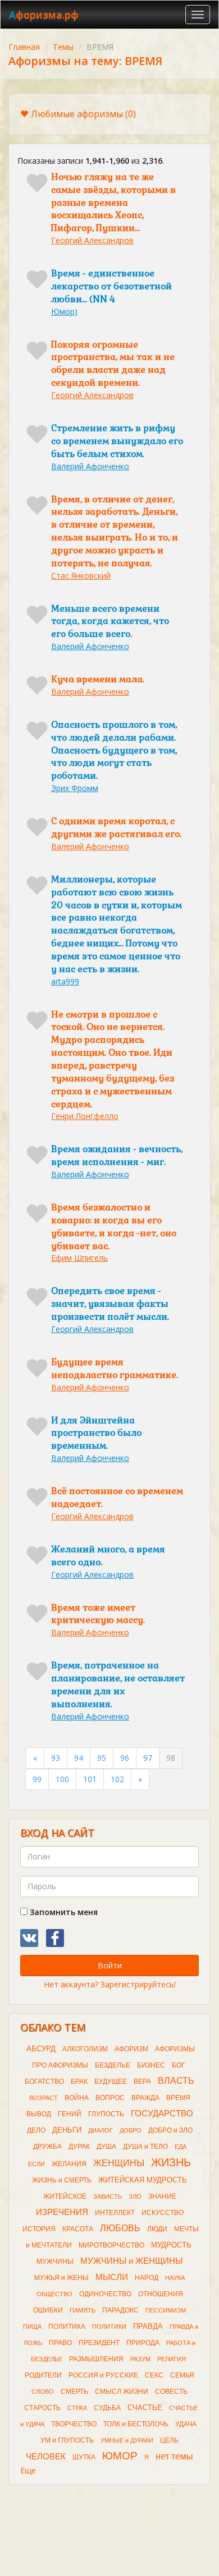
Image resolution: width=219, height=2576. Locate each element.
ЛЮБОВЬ (120, 2228)
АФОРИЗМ (131, 2049)
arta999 (65, 981)
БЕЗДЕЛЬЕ (113, 2065)
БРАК (79, 2082)
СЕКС (154, 2375)
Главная (24, 47)
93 (56, 1758)
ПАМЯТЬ (83, 2310)
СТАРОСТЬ (42, 2408)
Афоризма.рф (44, 15)
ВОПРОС (110, 2098)
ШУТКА (84, 2457)
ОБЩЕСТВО (54, 2294)
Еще (28, 2470)
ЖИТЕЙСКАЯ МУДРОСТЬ (143, 2180)
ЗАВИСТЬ (108, 2196)
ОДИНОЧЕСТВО (105, 2294)
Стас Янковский (81, 575)
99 (37, 1779)
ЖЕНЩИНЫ (119, 2163)
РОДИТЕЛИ (43, 2375)
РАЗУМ (140, 2359)
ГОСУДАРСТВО (162, 2113)
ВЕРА (142, 2082)
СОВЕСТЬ (171, 2392)
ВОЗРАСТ (44, 2098)
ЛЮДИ (157, 2229)
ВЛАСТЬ (176, 2081)
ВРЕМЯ (178, 2098)
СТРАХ (77, 2408)
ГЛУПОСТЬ (106, 2114)
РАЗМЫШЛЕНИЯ (96, 2359)
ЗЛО (135, 2196)
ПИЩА (32, 2327)
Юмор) (64, 311)
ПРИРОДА (143, 2343)
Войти (110, 1965)
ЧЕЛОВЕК (46, 2457)
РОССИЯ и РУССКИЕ (103, 2375)
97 (148, 1758)
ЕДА (181, 2147)
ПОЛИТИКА (67, 2327)
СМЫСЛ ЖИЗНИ (122, 2392)
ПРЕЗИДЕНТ (99, 2343)
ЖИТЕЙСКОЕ (65, 2196)
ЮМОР (120, 2456)
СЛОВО (43, 2392)
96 (125, 1758)
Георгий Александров (92, 240)
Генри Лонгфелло (85, 1116)
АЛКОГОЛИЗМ (85, 2049)
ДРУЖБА (47, 2147)
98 (171, 1758)
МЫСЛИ (112, 2277)
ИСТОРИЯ (39, 2229)
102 (117, 1779)
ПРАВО (60, 2343)
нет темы (174, 2456)
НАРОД (147, 2278)
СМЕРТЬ (74, 2392)
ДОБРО (131, 2130)
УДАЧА (186, 2424)
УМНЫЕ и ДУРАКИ (127, 2440)
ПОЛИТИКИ (109, 2327)
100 (62, 1779)
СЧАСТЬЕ (145, 2408)
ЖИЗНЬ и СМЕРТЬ (62, 2180)
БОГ (179, 2065)
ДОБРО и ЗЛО (170, 2130)
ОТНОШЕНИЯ (161, 2294)
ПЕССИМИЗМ (166, 2310)
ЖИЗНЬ (171, 2162)
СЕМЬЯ (182, 2375)
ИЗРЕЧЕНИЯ (62, 2212)
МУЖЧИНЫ (55, 2261)
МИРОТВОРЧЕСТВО (111, 2245)
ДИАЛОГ (101, 2130)
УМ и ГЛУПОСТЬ (67, 2440)
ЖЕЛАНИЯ (69, 2164)
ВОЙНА (77, 2098)
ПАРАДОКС (120, 2310)
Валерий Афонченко (90, 466)
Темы (63, 47)
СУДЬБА (107, 2408)
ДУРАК (79, 2147)
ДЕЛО (36, 2130)
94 (79, 1758)
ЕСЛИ (36, 2164)
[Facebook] (55, 1938)
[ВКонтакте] (29, 1938)
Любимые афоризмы (83, 114)
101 (90, 1779)
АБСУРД (41, 2049)
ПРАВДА (148, 2326)
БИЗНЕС (151, 2065)
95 (102, 1758)
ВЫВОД (39, 2114)
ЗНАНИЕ (162, 2196)
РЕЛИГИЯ (172, 2359)
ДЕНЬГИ (67, 2130)
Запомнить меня (63, 1912)
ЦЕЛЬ (169, 2440)
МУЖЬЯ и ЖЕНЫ (61, 2278)
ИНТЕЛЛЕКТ (115, 2213)
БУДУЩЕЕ (111, 2082)
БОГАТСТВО (44, 2082)
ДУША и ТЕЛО (145, 2147)
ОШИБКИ (48, 2310)
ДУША (106, 2147)
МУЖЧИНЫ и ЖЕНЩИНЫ (131, 2261)
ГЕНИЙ (70, 2114)
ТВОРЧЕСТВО (74, 2424)
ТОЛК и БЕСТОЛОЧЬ (136, 2424)
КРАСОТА (78, 2229)
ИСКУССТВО (163, 2213)
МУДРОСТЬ (171, 2245)
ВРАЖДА (145, 2098)
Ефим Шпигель (79, 1258)
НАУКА (175, 2278)
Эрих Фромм (75, 788)
